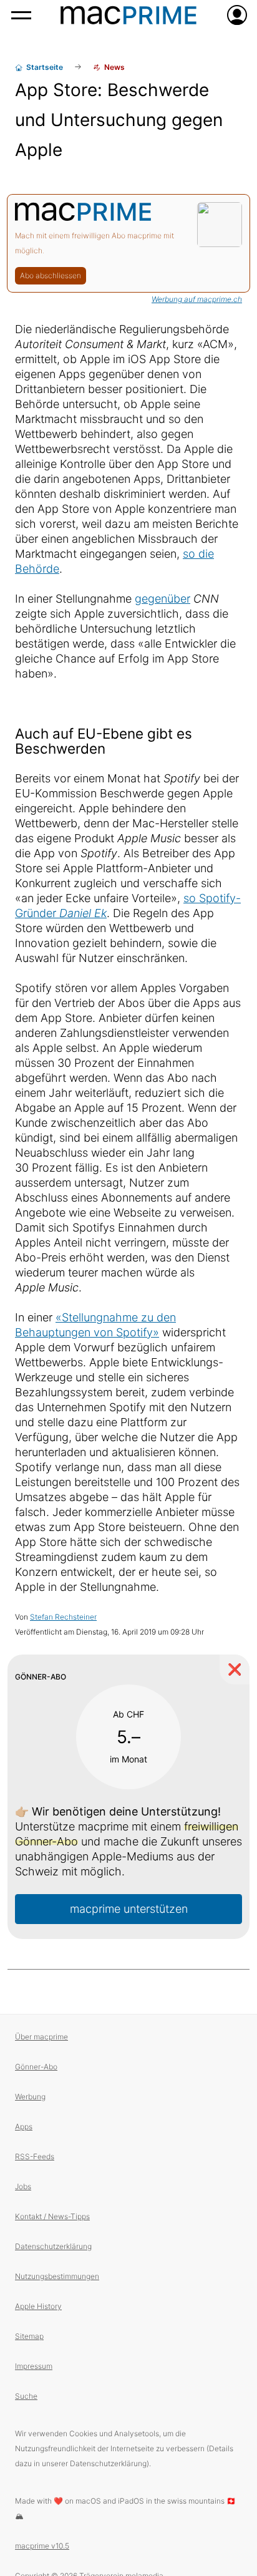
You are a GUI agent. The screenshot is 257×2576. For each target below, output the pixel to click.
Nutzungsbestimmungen (57, 2276)
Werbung (30, 2097)
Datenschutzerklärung (53, 2246)
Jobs (23, 2186)
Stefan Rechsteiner (63, 1617)
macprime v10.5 (42, 2546)
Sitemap (29, 2336)
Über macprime (41, 2037)
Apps (24, 2126)
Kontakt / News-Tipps (52, 2216)
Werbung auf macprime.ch (197, 299)
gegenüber (162, 599)
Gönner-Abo (36, 2067)
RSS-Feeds (35, 2156)
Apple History (38, 2306)
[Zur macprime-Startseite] (128, 15)
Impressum (34, 2366)
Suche (26, 2396)
